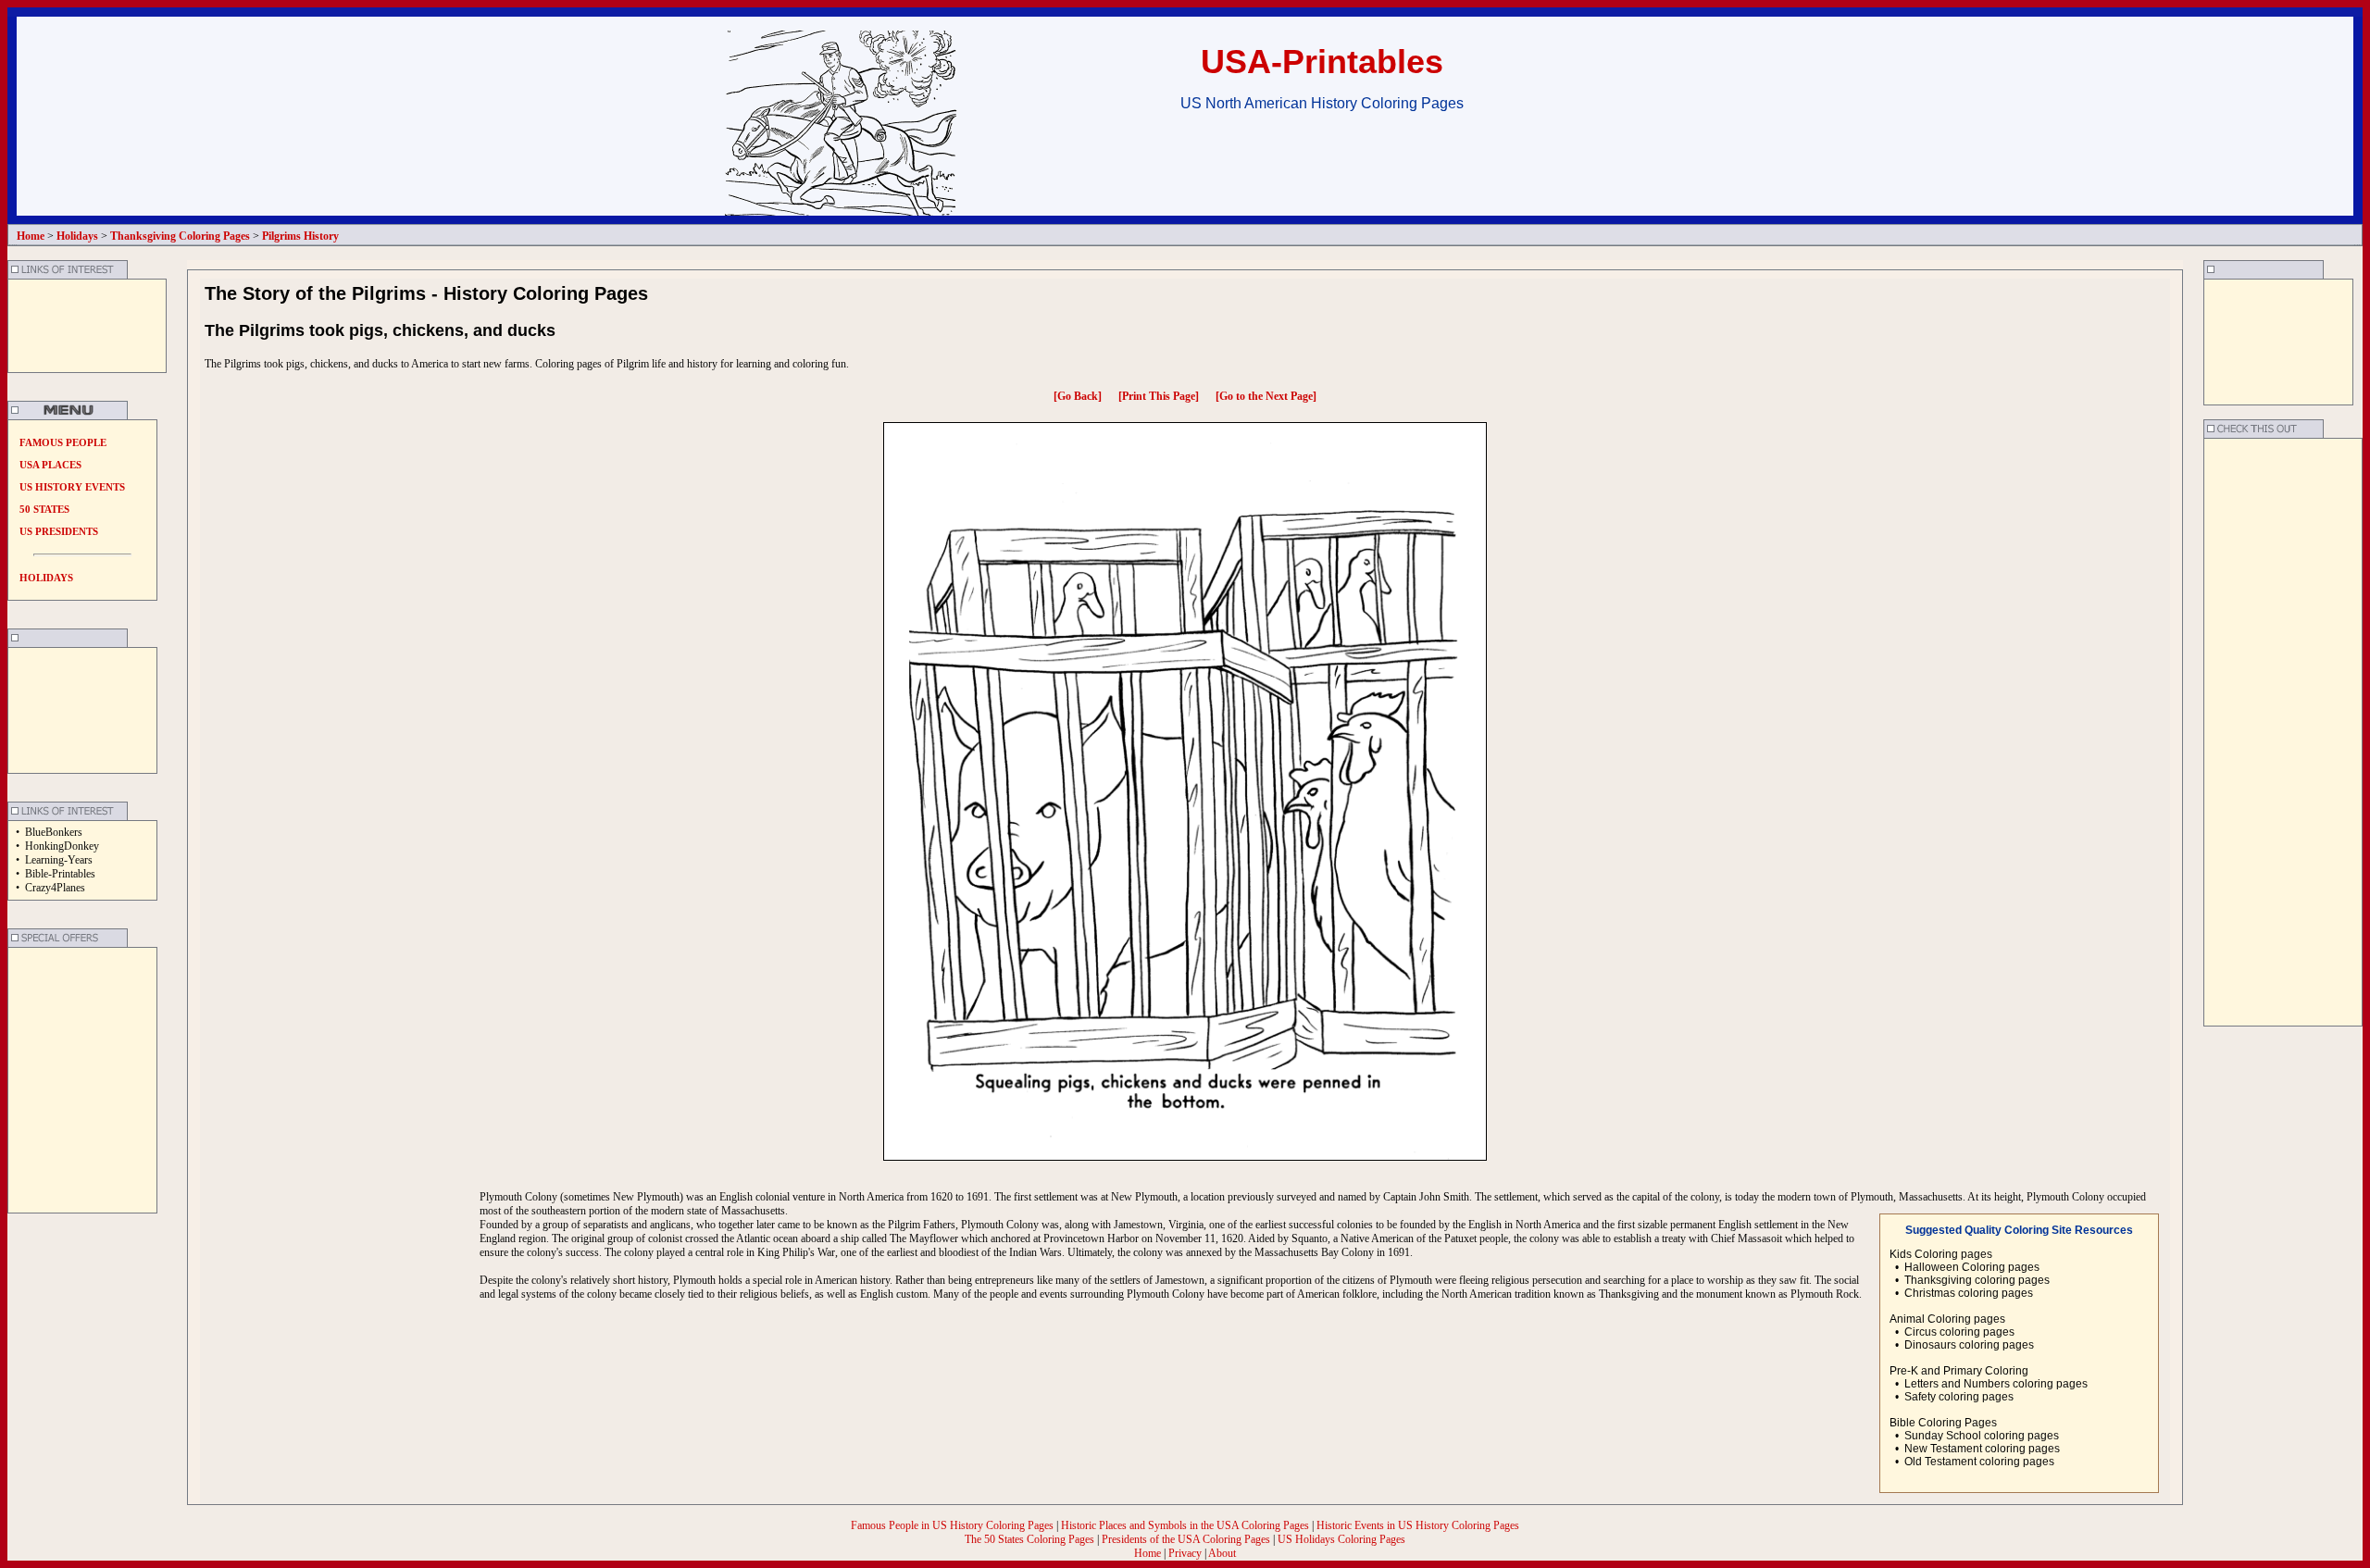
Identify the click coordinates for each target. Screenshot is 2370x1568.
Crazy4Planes (55, 888)
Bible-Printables (60, 874)
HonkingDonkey (62, 846)
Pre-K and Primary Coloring (1959, 1371)
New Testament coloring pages (1982, 1449)
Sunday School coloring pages (1982, 1436)
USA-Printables (1322, 62)
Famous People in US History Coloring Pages (954, 1525)
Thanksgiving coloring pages (1977, 1280)
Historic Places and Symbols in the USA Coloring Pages (1186, 1525)
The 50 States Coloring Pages (1031, 1539)
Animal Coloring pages (1947, 1319)
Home (1148, 1553)
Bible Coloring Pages (1943, 1423)
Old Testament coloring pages (1979, 1462)
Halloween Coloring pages (1972, 1267)
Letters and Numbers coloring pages (1996, 1384)
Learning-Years (59, 860)
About (1222, 1553)
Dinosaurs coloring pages (1969, 1345)
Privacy (1185, 1553)
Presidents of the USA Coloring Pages (1186, 1539)
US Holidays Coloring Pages (1341, 1539)
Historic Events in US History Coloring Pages (1418, 1525)
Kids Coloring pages (1941, 1254)
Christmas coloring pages (1969, 1293)
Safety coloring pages (1959, 1397)
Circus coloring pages (1959, 1332)
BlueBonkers (54, 832)
